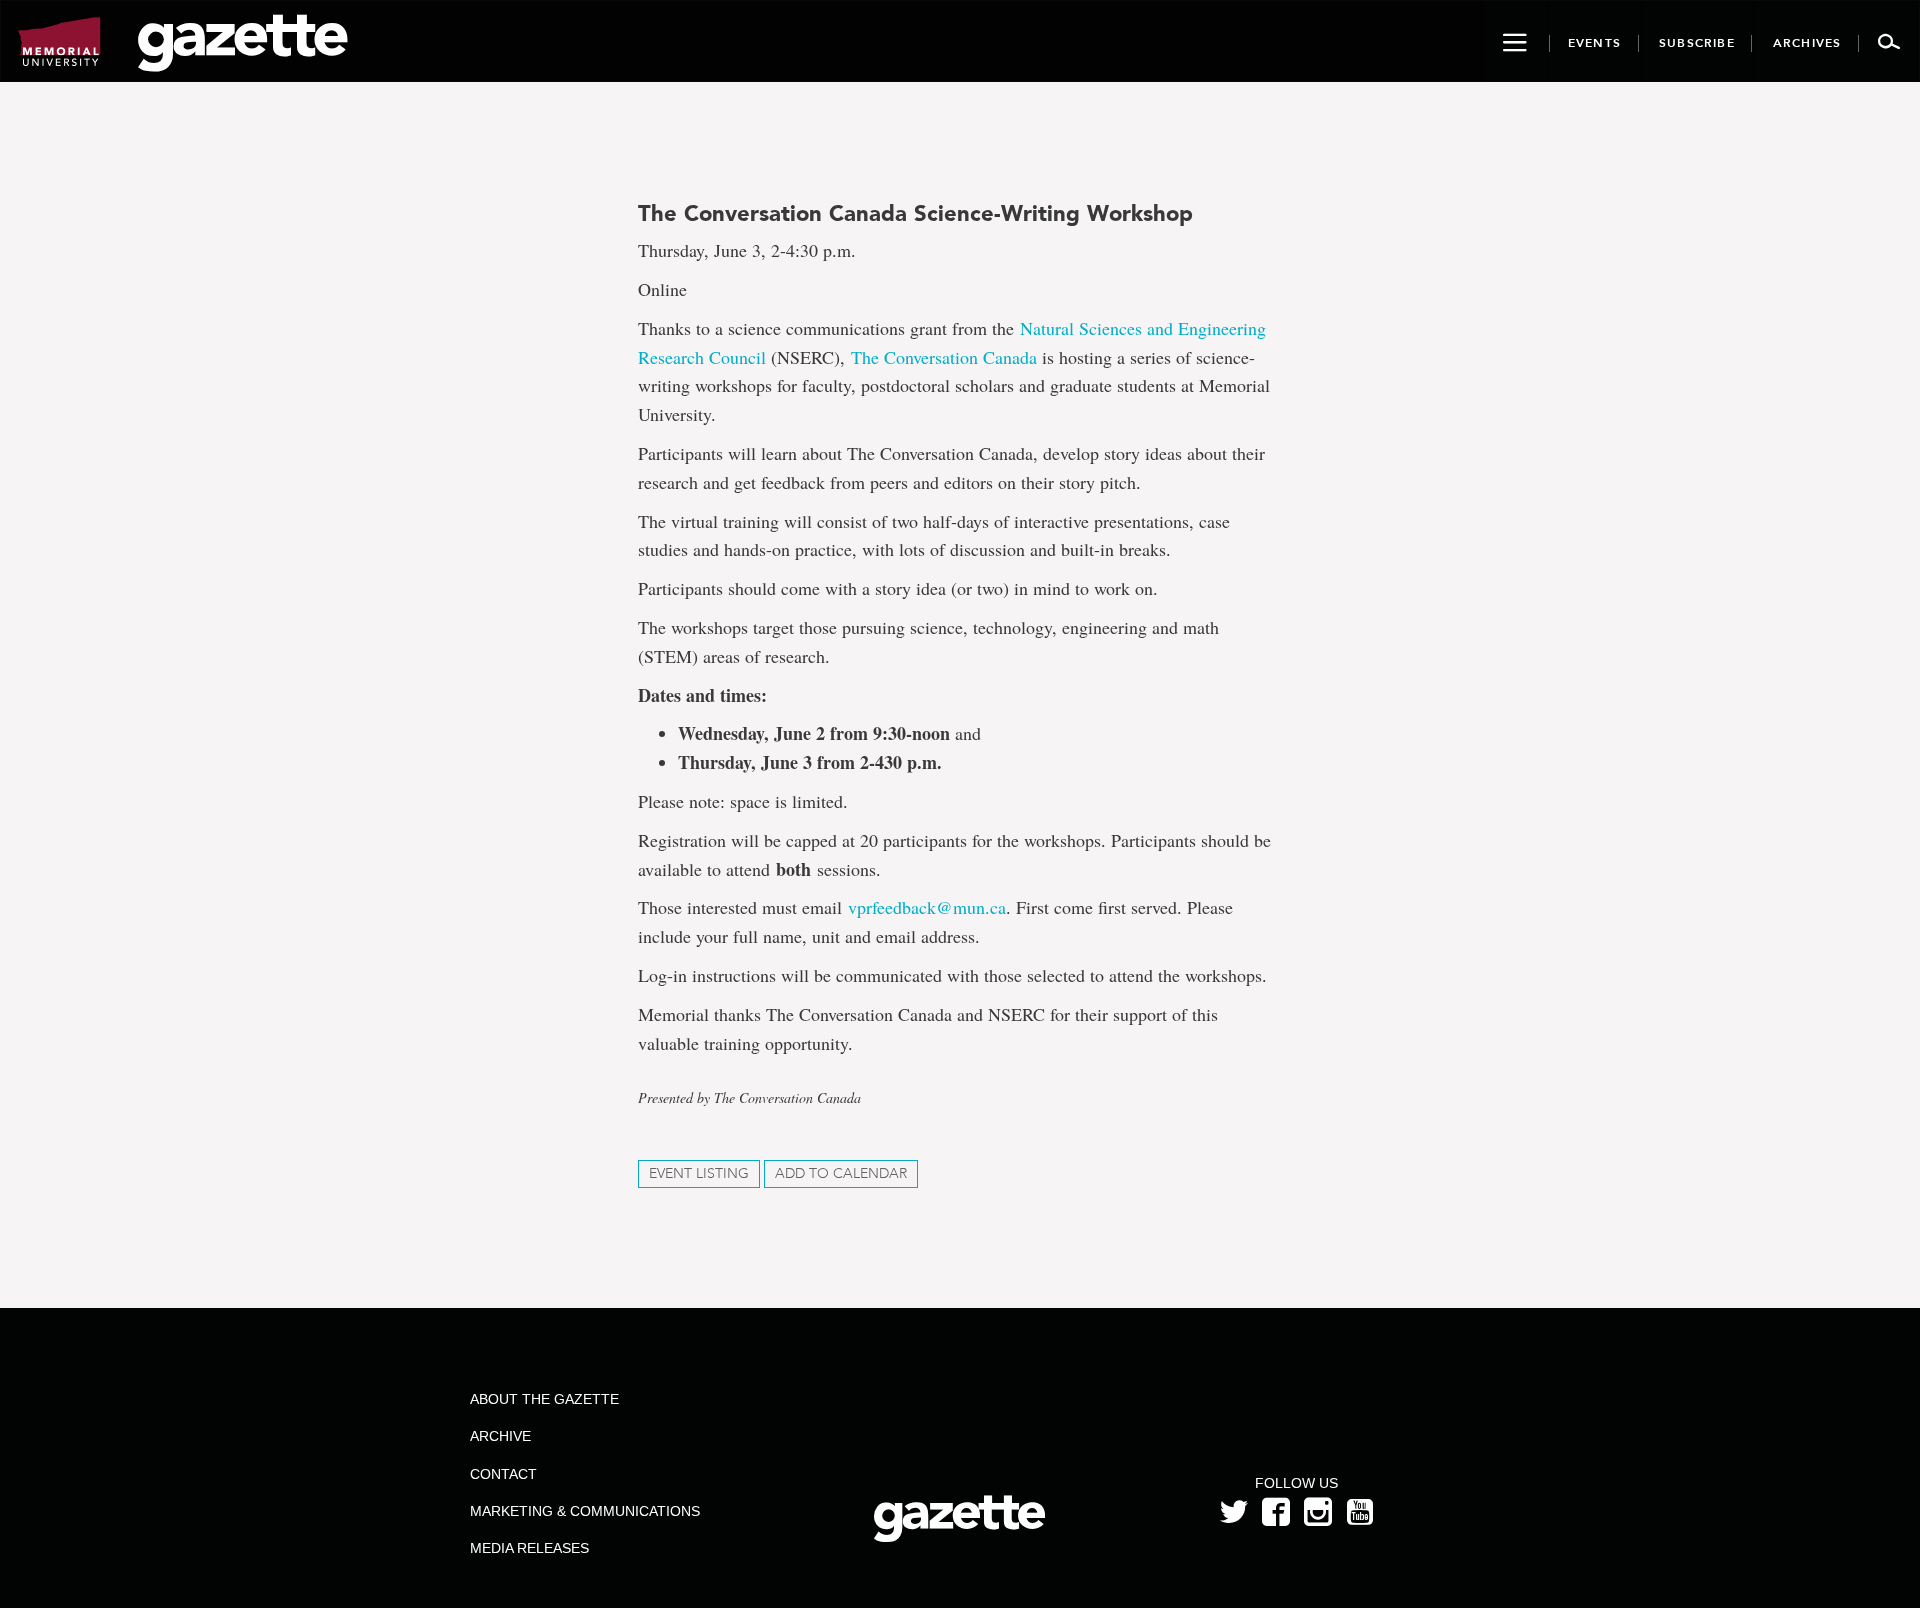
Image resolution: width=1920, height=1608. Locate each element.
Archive (500, 1436)
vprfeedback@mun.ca (927, 907)
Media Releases (529, 1548)
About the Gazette (544, 1399)
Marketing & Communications (585, 1511)
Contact (503, 1474)
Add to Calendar (841, 1173)
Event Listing (699, 1173)
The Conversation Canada (944, 357)
